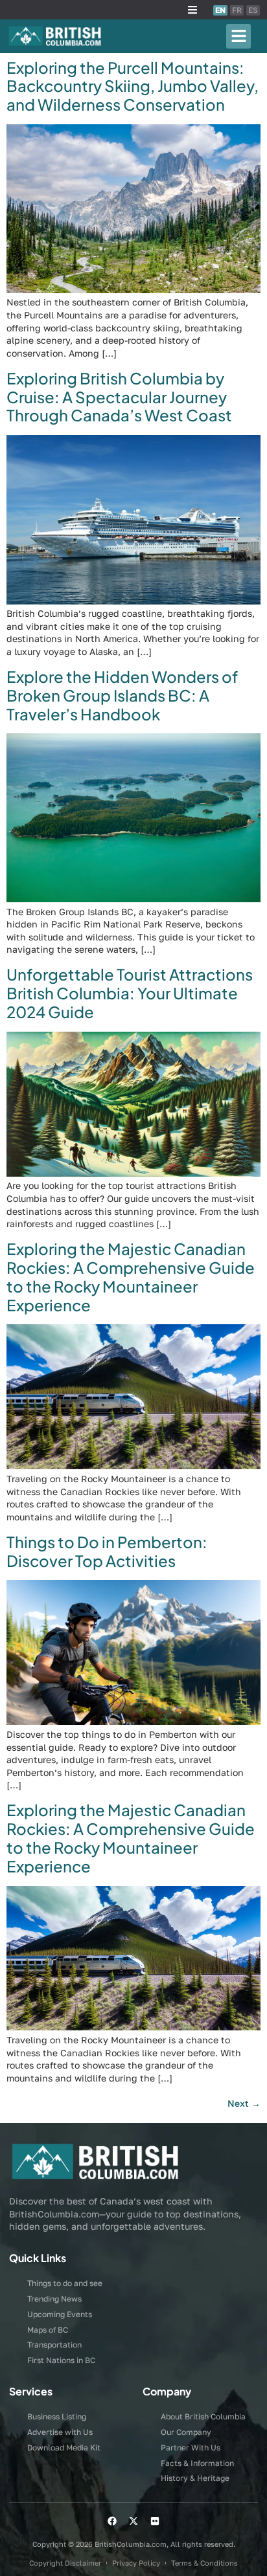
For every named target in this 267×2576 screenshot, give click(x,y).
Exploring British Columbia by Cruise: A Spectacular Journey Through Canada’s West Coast (119, 397)
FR (237, 10)
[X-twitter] (133, 2521)
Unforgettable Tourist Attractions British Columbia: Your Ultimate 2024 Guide (130, 993)
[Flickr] (155, 2521)
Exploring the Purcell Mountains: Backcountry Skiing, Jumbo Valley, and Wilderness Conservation (133, 86)
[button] (192, 10)
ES (253, 10)
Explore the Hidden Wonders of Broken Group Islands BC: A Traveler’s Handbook (122, 695)
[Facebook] (112, 2521)
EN (220, 10)
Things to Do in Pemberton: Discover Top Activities (107, 1551)
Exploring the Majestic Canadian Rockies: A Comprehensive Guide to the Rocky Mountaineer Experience (131, 1276)
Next (244, 2103)
